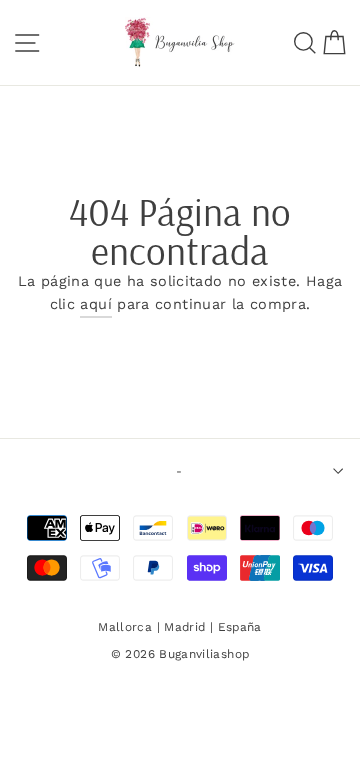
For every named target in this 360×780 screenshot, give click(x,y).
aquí (95, 304)
